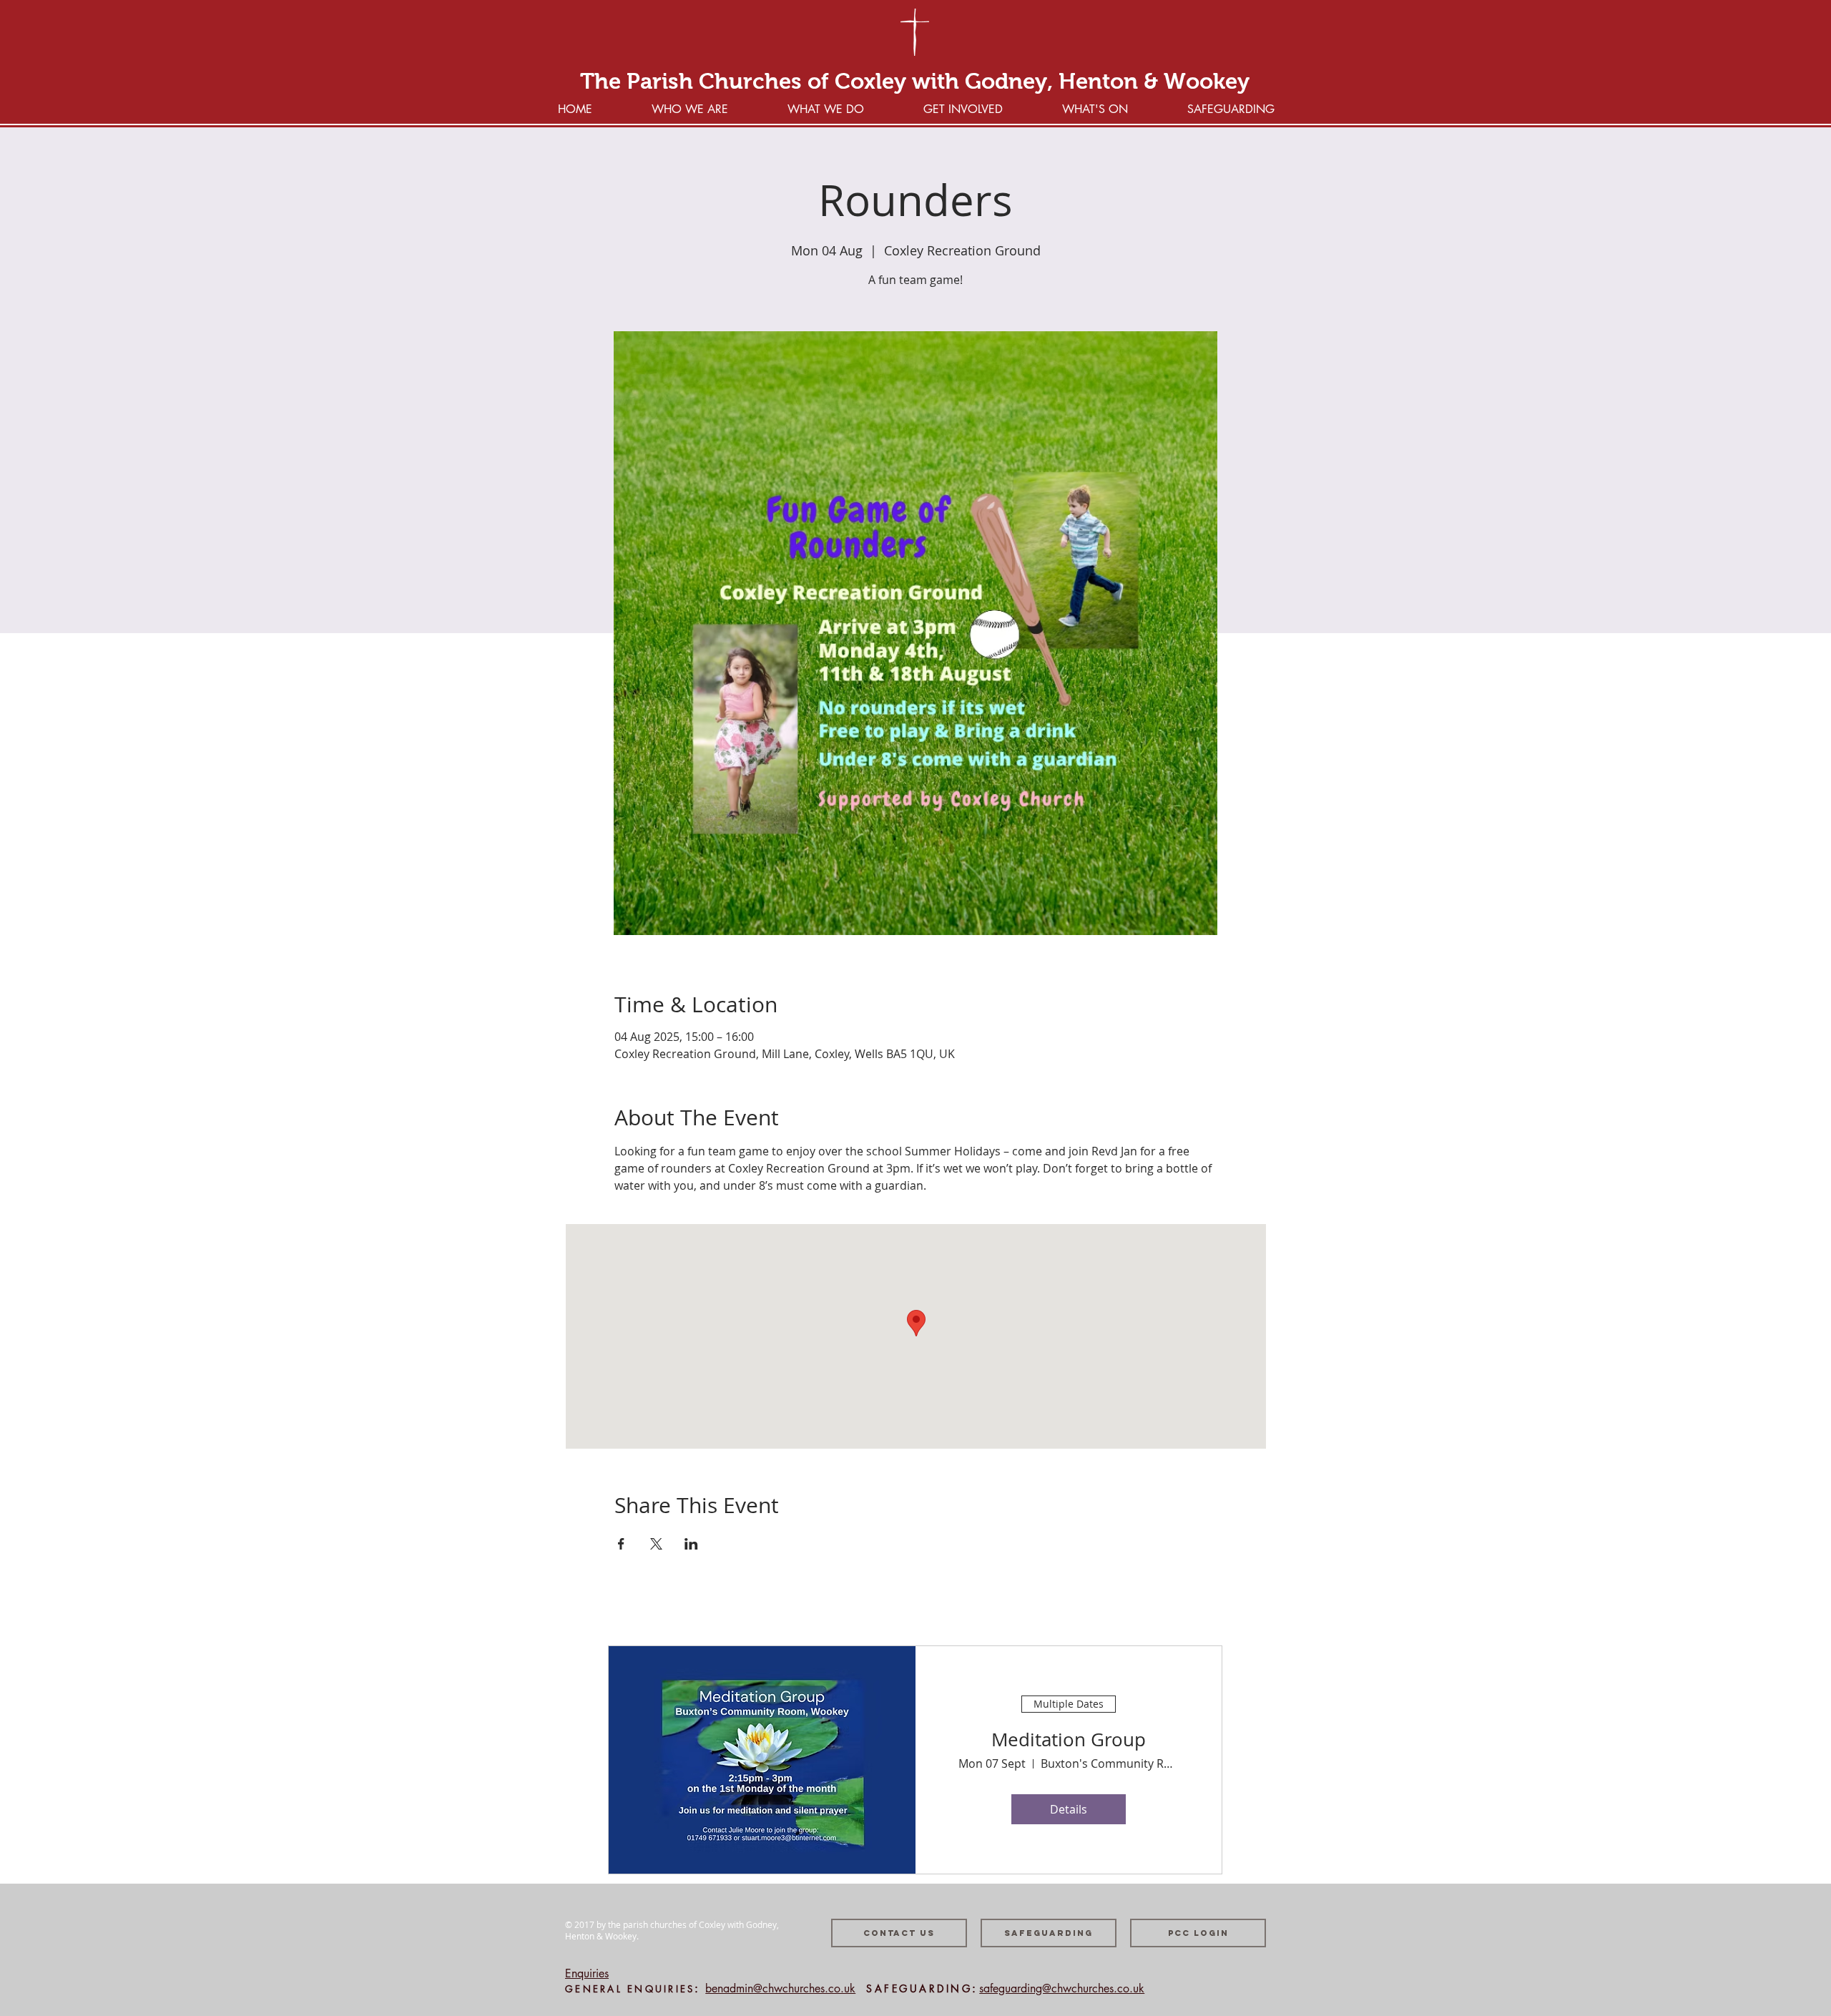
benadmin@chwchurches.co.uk (780, 1988)
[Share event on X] (656, 1544)
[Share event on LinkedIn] (691, 1544)
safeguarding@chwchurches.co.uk (1062, 1988)
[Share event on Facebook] (621, 1544)
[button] (963, 108)
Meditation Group (1069, 1739)
